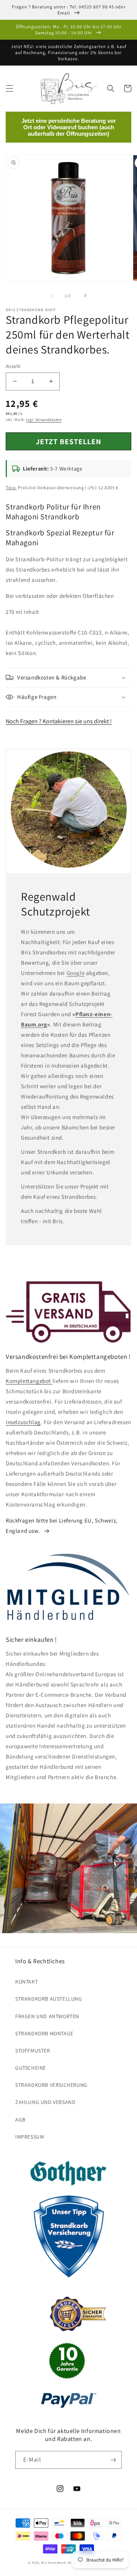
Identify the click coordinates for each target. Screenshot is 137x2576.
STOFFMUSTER (33, 2051)
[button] (10, 88)
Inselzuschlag (23, 1422)
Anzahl (13, 366)
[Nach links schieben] (52, 296)
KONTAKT (26, 1982)
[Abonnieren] (113, 2460)
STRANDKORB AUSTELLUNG (49, 1999)
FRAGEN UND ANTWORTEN (47, 2016)
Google (76, 973)
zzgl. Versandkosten (44, 420)
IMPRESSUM (29, 2137)
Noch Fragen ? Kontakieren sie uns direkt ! (59, 721)
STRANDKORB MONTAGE (44, 2033)
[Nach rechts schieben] (85, 296)
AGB (20, 2120)
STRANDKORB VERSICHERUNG (51, 2085)
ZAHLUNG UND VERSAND (45, 2102)
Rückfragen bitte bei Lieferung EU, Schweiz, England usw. (62, 1526)
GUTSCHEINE (31, 2068)
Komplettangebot (29, 1381)
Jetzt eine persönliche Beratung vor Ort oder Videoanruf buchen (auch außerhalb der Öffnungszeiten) (69, 127)
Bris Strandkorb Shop (58, 2562)
